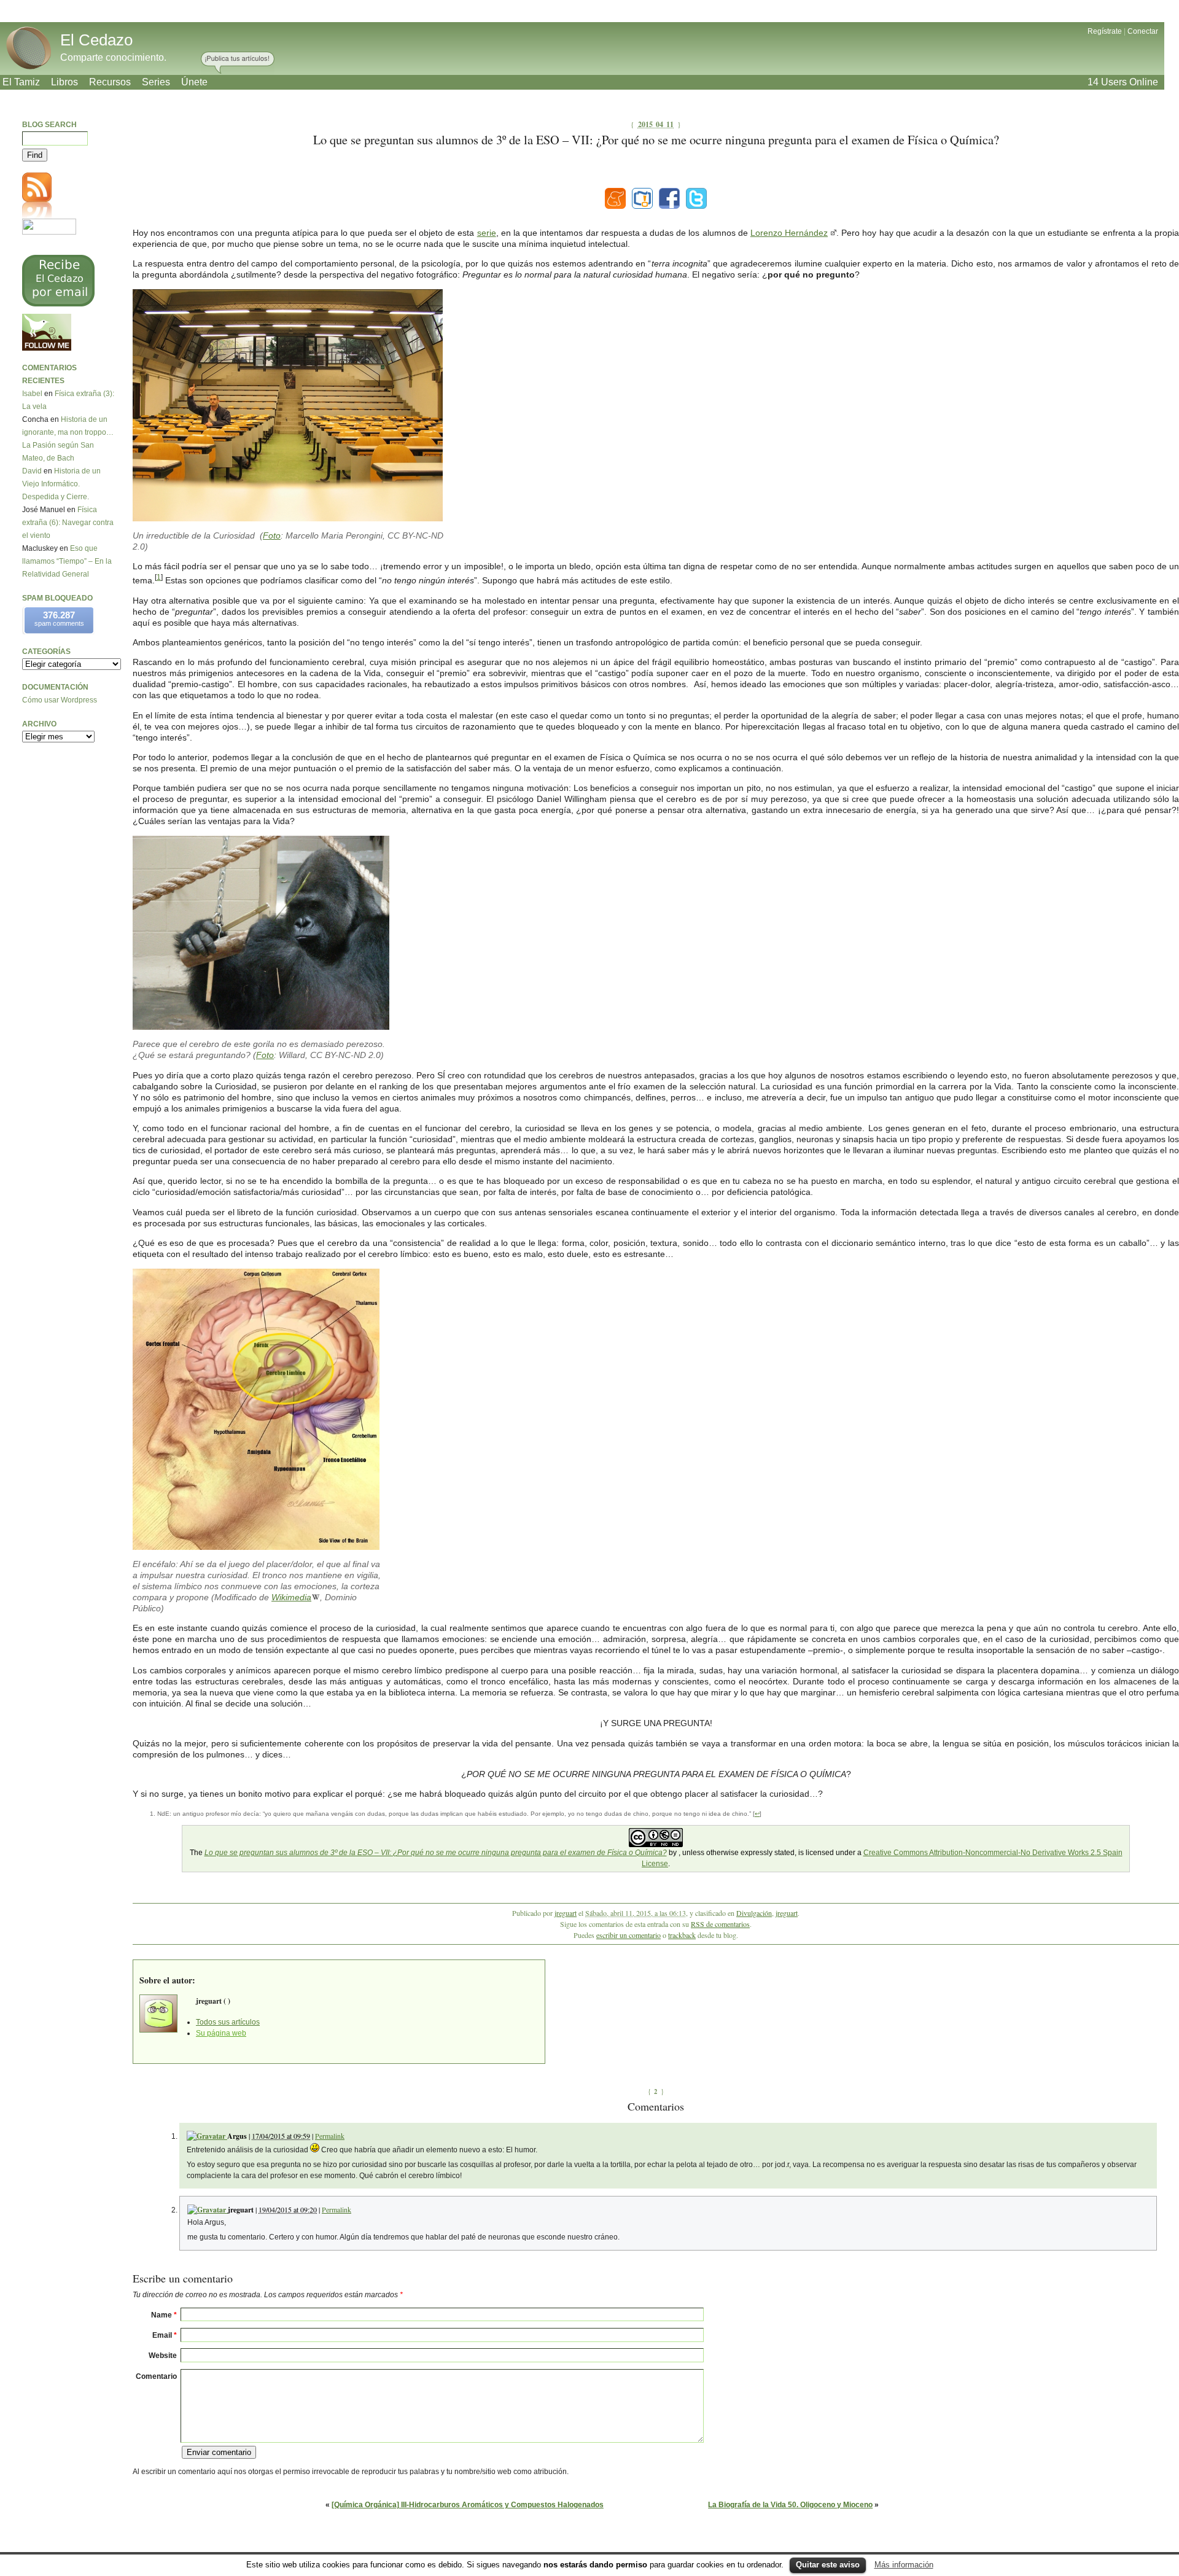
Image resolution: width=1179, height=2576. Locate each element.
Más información (904, 2565)
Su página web (221, 2033)
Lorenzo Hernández (789, 233)
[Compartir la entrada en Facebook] (669, 198)
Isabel (32, 394)
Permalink (330, 2136)
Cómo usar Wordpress (60, 700)
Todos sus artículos (228, 2022)
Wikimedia (291, 1597)
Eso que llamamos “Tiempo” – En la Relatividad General (67, 561)
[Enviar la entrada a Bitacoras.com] (642, 198)
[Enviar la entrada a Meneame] (615, 198)
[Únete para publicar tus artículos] (238, 63)
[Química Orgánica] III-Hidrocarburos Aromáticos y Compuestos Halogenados (468, 2505)
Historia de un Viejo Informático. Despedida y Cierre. (61, 484)
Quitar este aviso (828, 2565)
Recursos (110, 82)
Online (1123, 82)
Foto (272, 535)
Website (163, 2356)
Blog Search (49, 125)
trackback (682, 1935)
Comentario (156, 2376)
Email (165, 2335)
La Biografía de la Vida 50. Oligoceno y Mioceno (790, 2505)
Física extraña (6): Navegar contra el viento (68, 523)
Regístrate (1105, 31)
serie (487, 233)
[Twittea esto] (696, 198)
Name (164, 2315)
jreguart (566, 1913)
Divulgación (754, 1913)
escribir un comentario (628, 1935)
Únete (194, 82)
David (32, 471)
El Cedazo (96, 40)
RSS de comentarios (720, 1924)
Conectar (1143, 31)
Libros (64, 82)
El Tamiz (21, 82)
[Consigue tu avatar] (207, 2136)
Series (156, 82)
